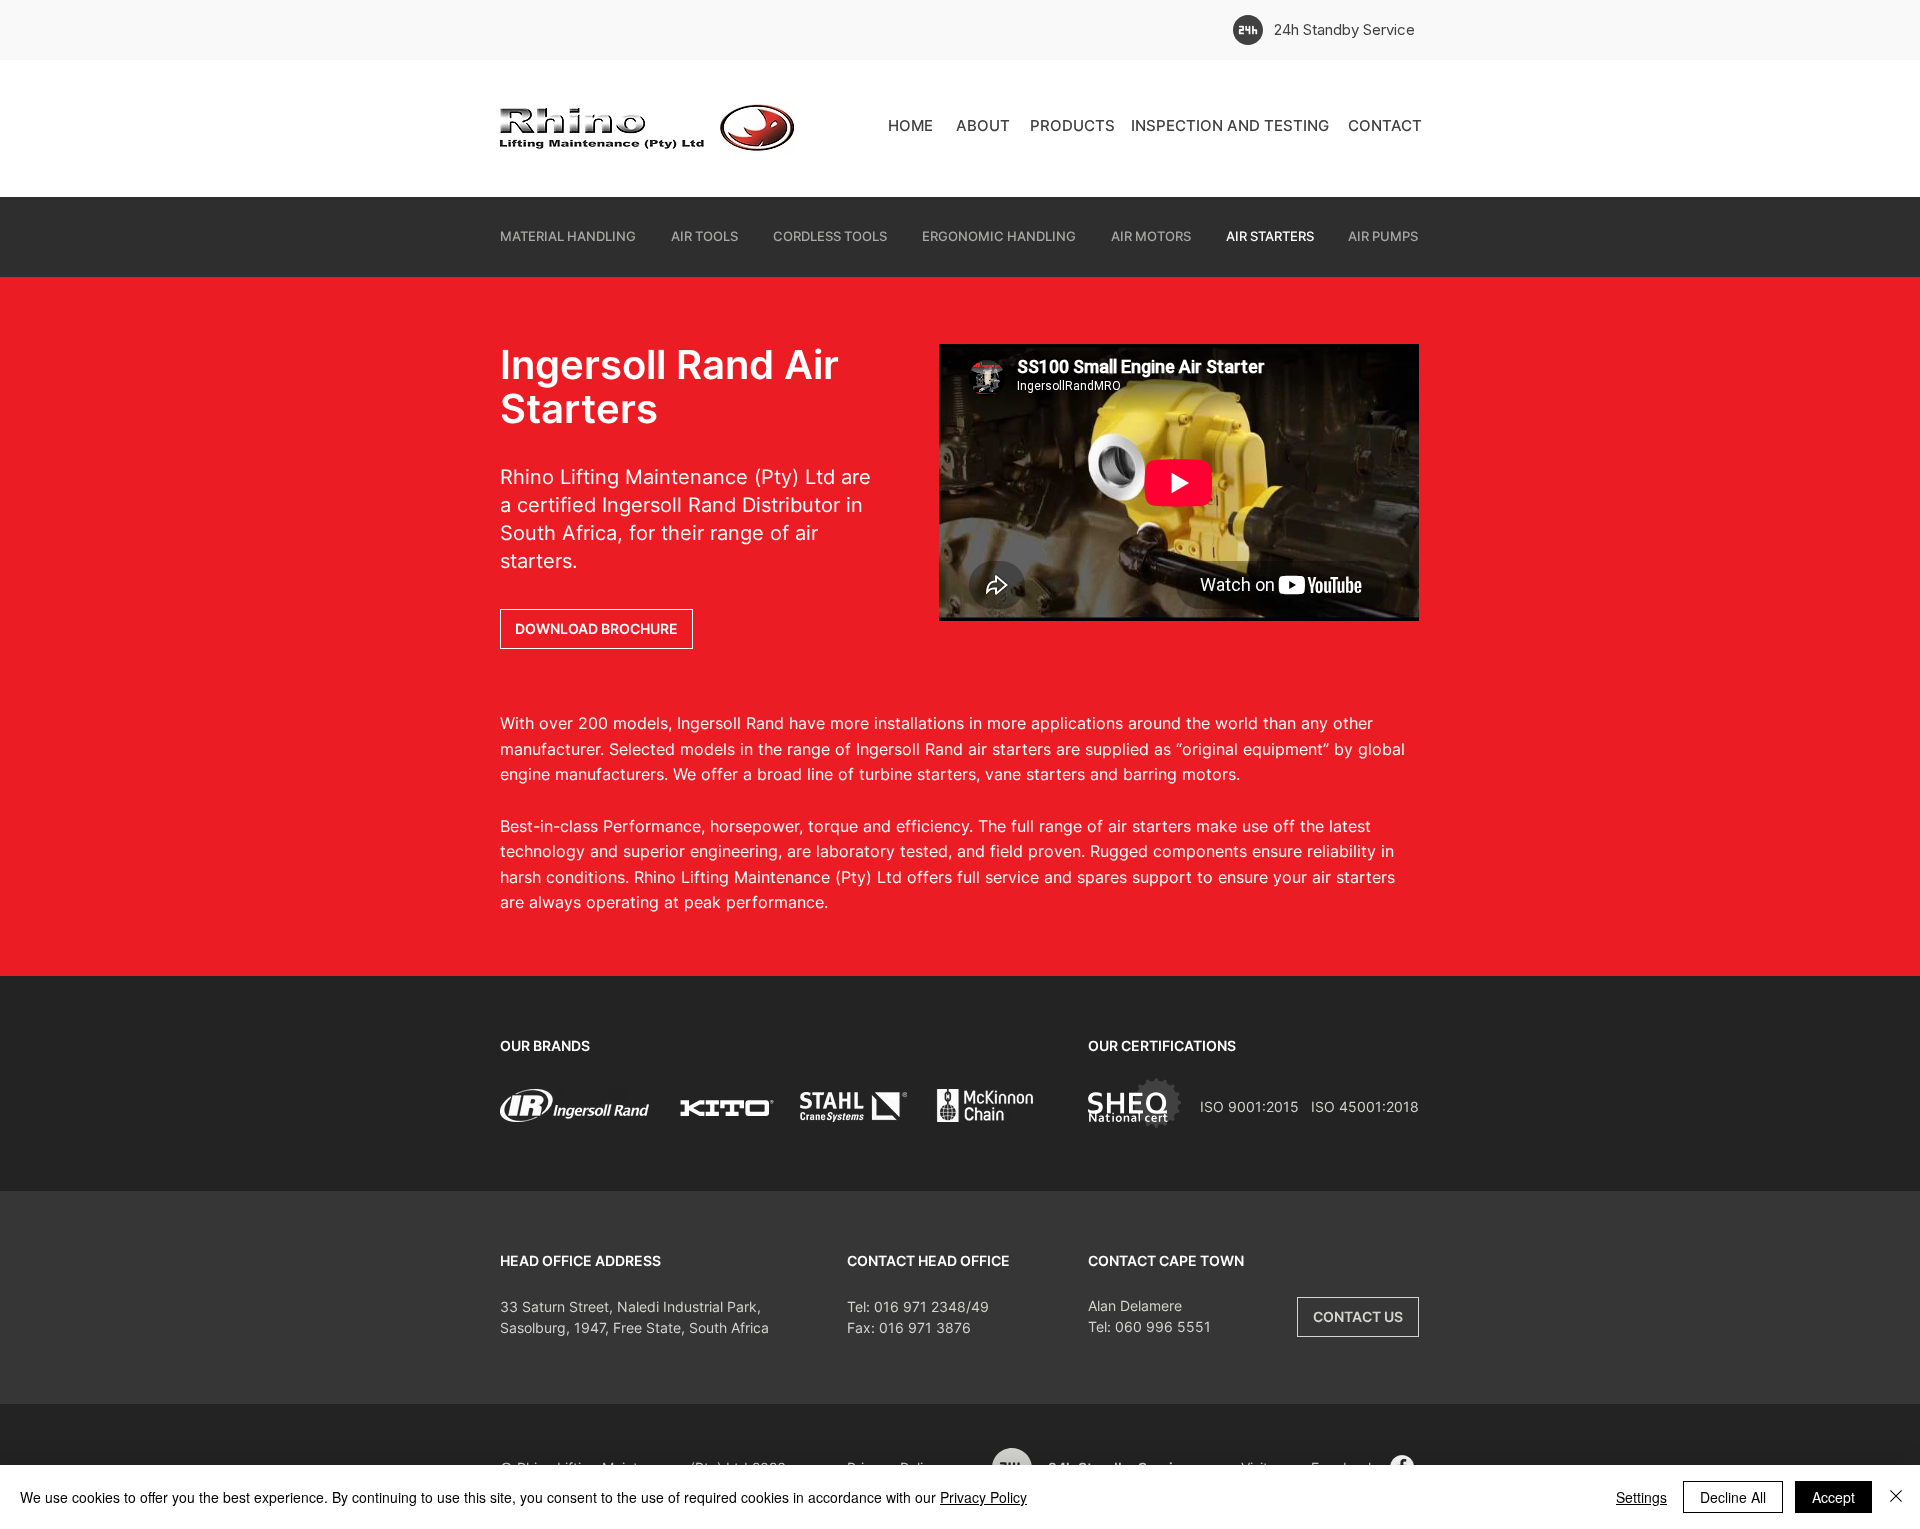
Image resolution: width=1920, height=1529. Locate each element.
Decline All (1733, 1497)
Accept (1833, 1497)
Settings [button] (1641, 1497)
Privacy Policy (983, 1497)
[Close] (1896, 1497)
